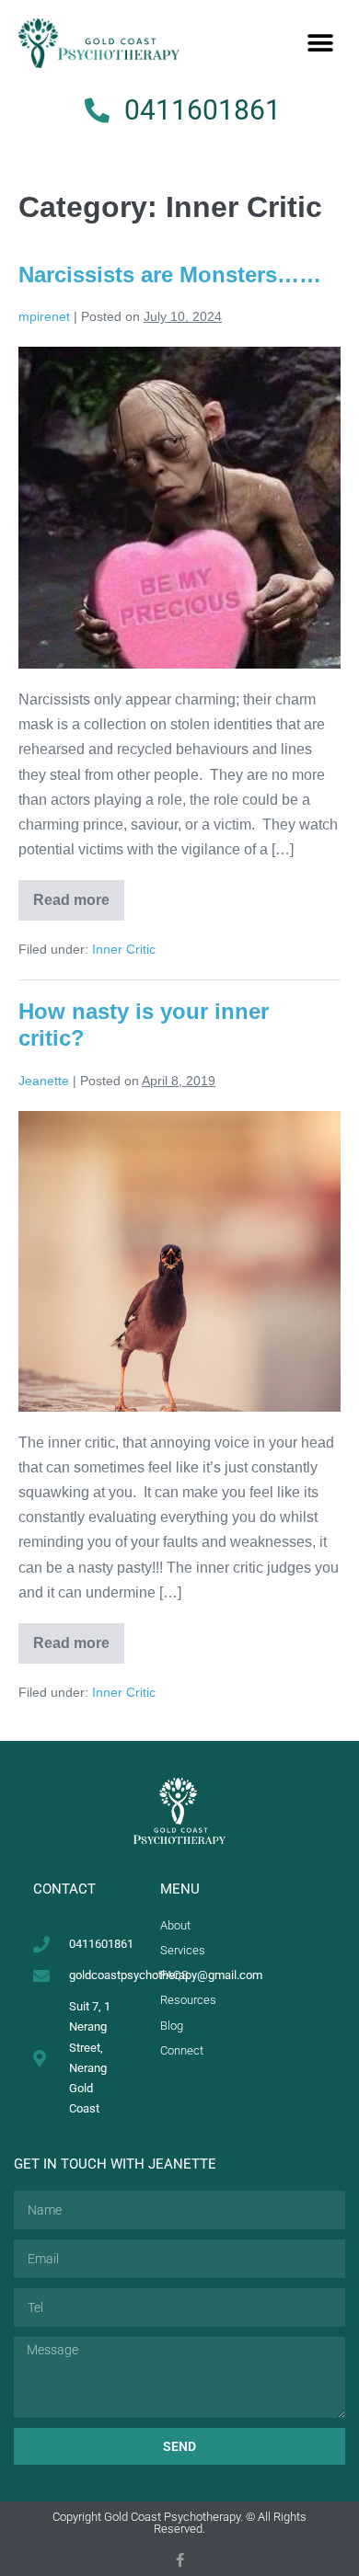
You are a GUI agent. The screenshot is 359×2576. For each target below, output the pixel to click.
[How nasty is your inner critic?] (179, 1261)
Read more (79, 894)
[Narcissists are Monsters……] (179, 508)
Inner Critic (124, 949)
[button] (320, 44)
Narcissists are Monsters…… (170, 275)
